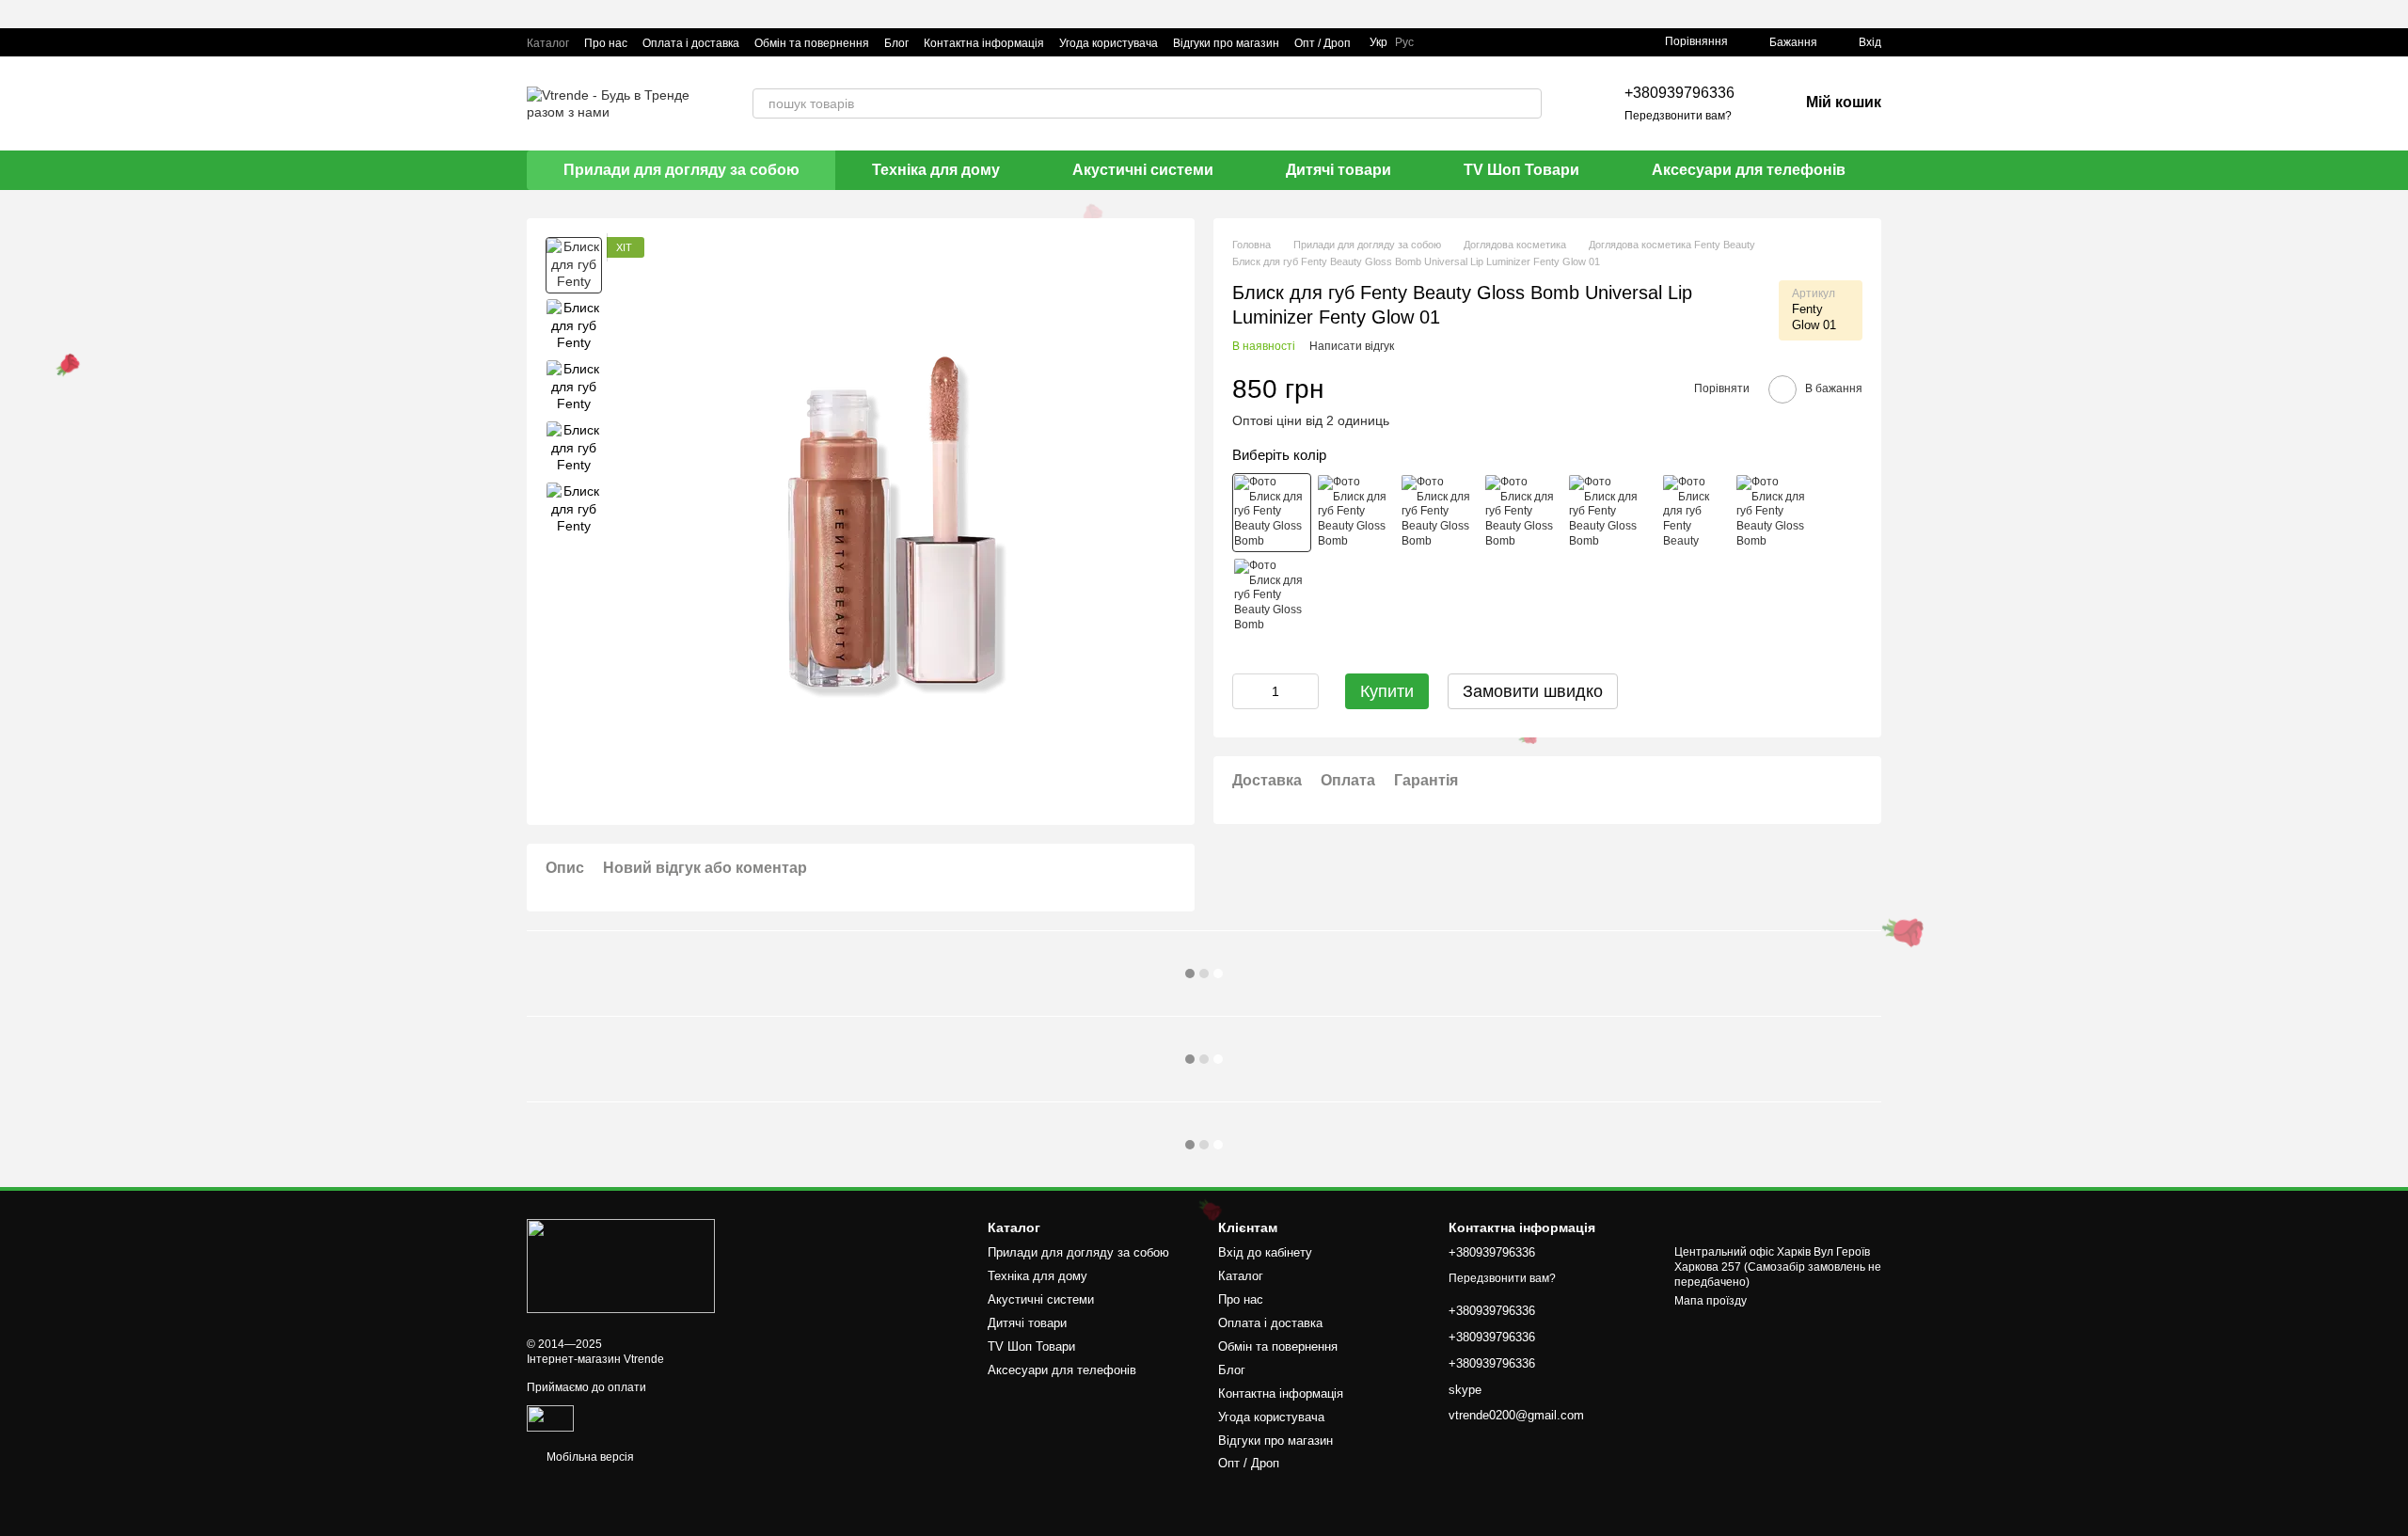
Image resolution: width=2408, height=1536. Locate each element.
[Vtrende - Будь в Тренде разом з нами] (621, 1265)
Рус (1404, 42)
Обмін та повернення (812, 43)
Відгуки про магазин (1226, 43)
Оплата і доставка (691, 43)
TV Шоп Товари (1521, 170)
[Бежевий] (1272, 513)
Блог (896, 43)
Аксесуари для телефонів (1749, 170)
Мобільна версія (589, 1457)
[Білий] (1439, 513)
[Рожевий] (1355, 513)
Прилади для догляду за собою (681, 170)
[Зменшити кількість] (1246, 691)
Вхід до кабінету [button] (1265, 1252)
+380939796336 (1679, 93)
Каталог (548, 43)
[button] (2393, 14)
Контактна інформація (984, 43)
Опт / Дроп (1323, 43)
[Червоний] (1272, 596)
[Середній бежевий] (1690, 513)
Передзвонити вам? (1678, 116)
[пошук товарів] (1527, 103)
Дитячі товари (1339, 170)
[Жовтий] (1774, 513)
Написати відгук (1352, 346)
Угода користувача (1109, 43)
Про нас (606, 43)
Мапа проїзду (1711, 1301)
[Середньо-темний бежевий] (1607, 513)
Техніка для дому (936, 170)
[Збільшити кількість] (1305, 691)
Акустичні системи (1143, 170)
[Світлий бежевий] (1523, 513)
